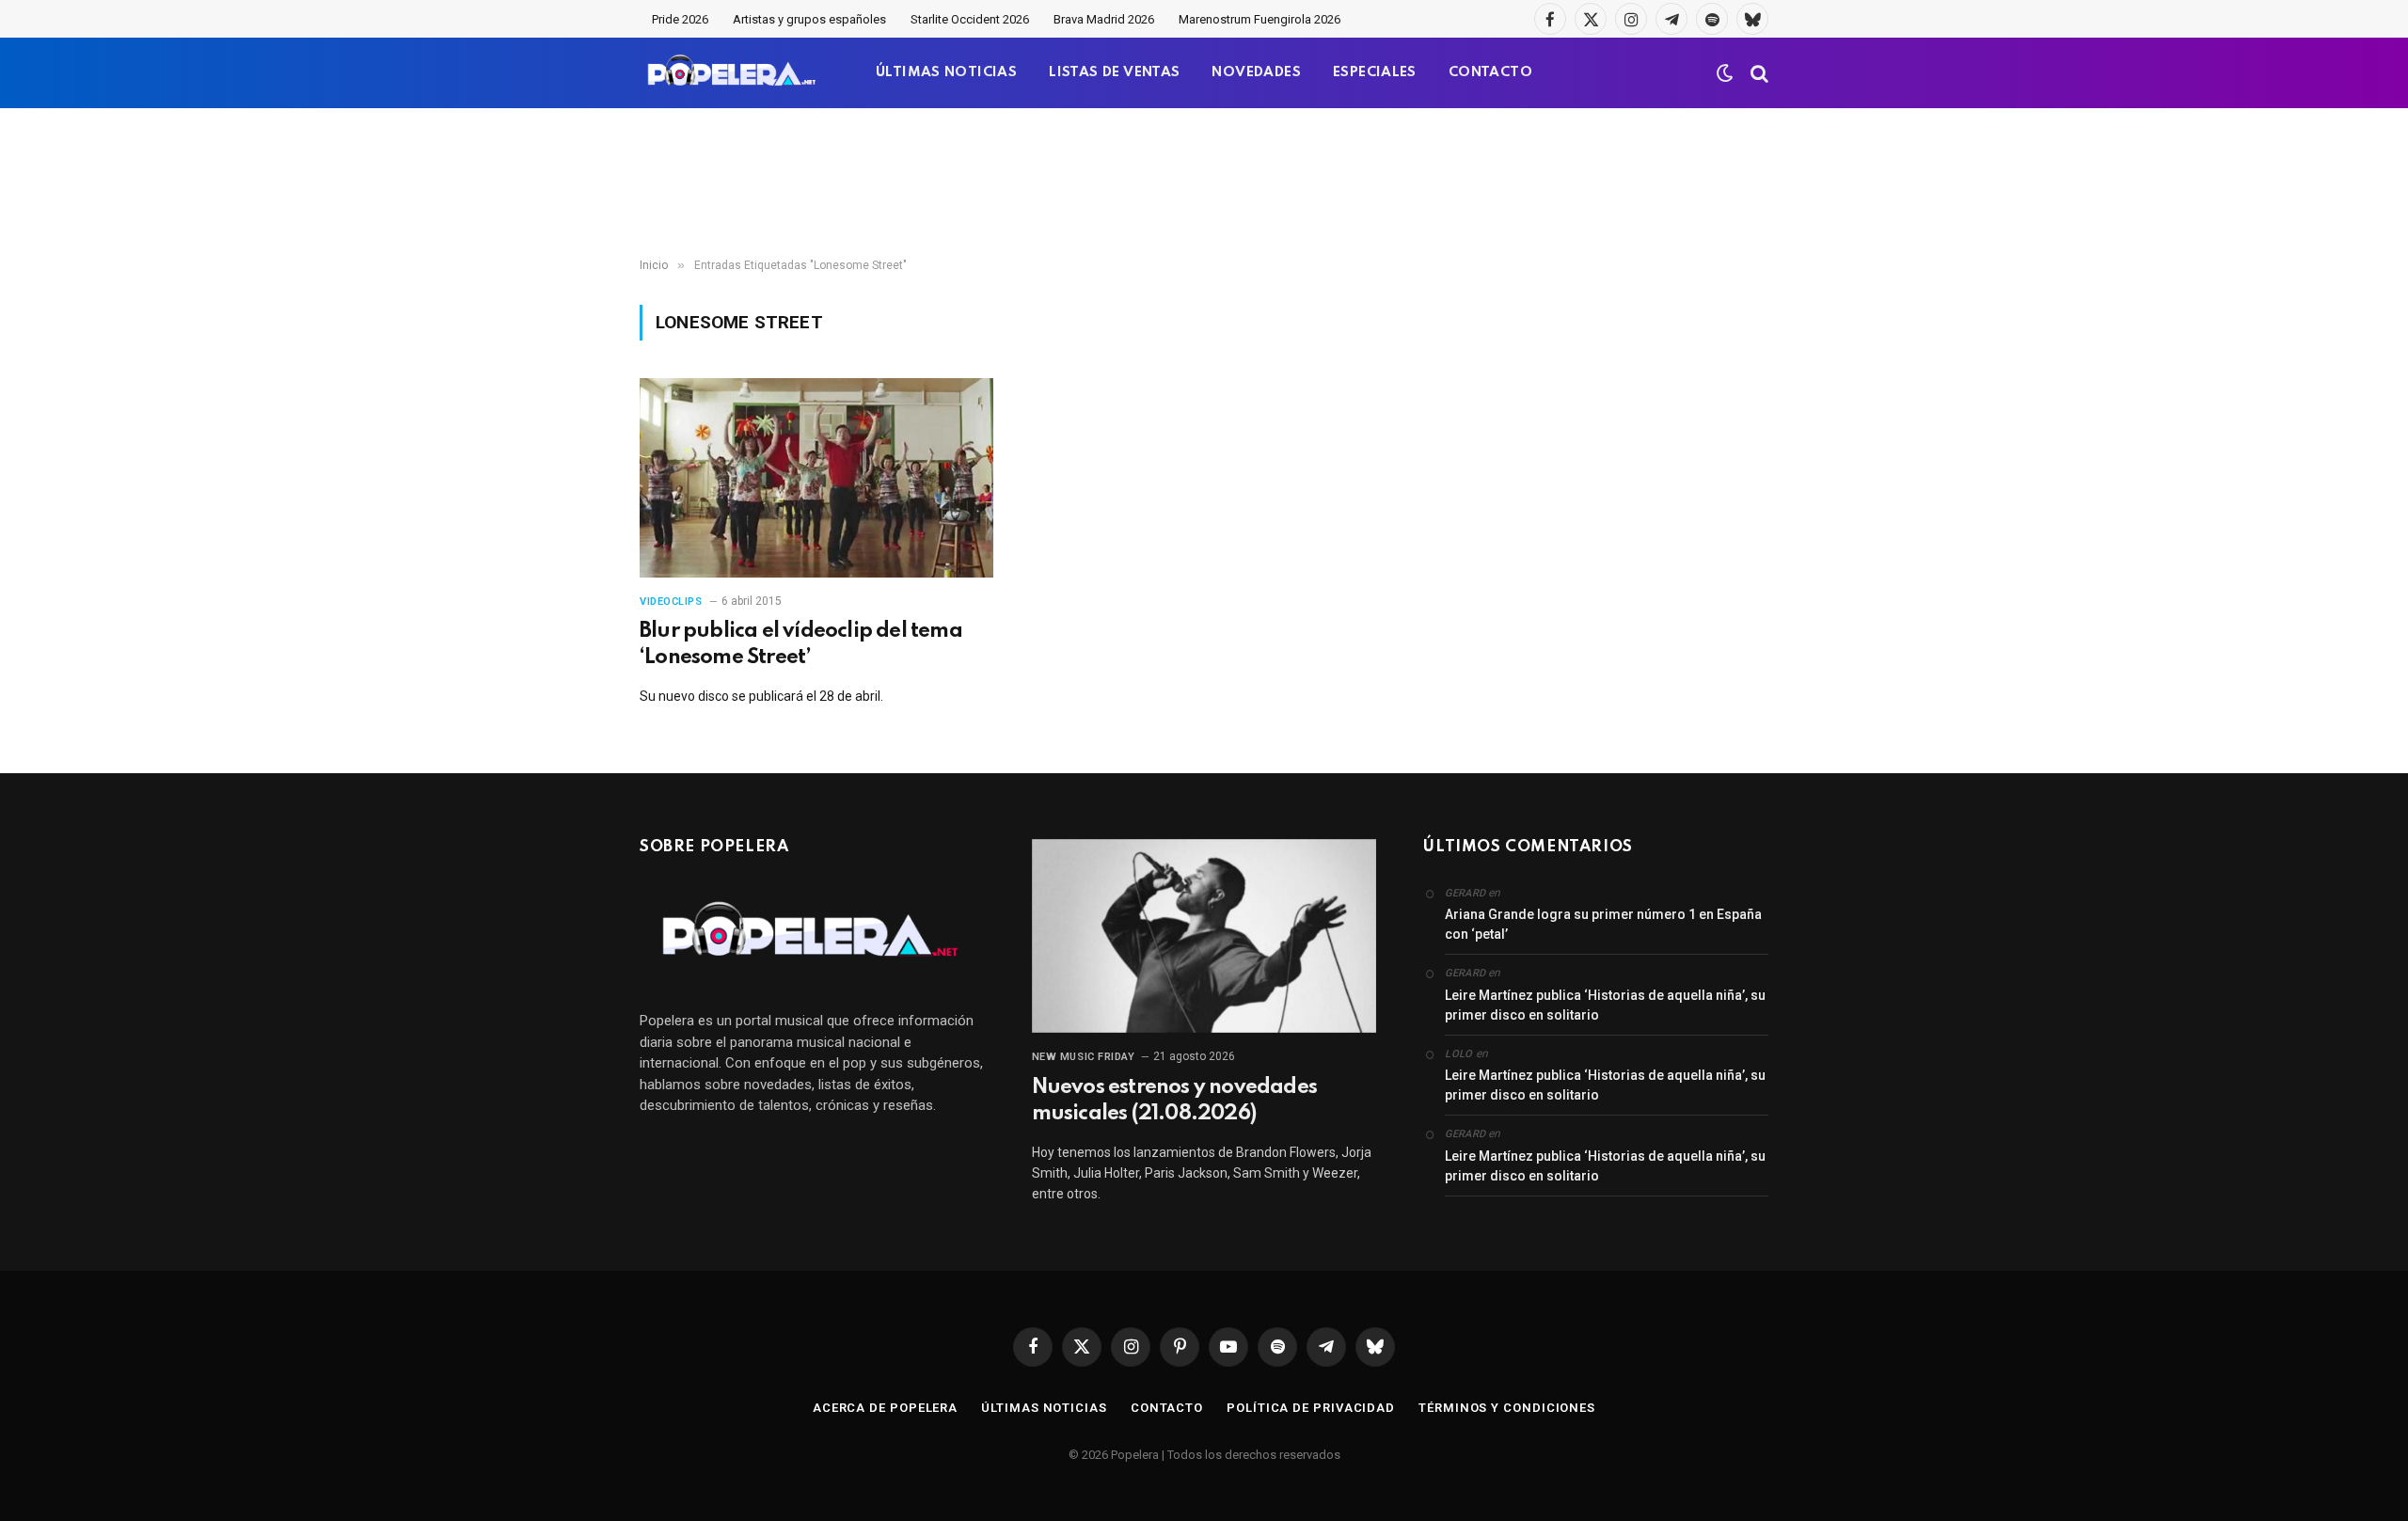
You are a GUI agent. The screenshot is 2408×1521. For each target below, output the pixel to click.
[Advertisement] (1204, 183)
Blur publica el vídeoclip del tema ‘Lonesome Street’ (801, 644)
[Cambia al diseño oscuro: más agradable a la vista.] (1725, 73)
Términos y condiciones (1507, 1408)
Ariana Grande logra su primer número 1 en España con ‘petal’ (1603, 924)
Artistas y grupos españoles (809, 19)
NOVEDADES (1256, 72)
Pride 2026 (680, 19)
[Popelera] (733, 73)
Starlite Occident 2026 (970, 19)
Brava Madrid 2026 (1104, 19)
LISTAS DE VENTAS (1114, 72)
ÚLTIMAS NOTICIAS (946, 72)
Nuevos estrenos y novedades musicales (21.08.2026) (1174, 1101)
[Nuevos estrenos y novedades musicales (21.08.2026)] (1204, 936)
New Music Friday (1084, 1057)
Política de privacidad (1311, 1408)
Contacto (1167, 1408)
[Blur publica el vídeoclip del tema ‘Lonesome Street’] (816, 478)
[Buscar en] (1758, 73)
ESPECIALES (1375, 72)
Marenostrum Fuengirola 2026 (1259, 19)
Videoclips (671, 602)
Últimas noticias (1044, 1408)
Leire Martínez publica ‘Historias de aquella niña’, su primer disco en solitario (1605, 1005)
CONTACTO (1490, 72)
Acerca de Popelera (885, 1408)
